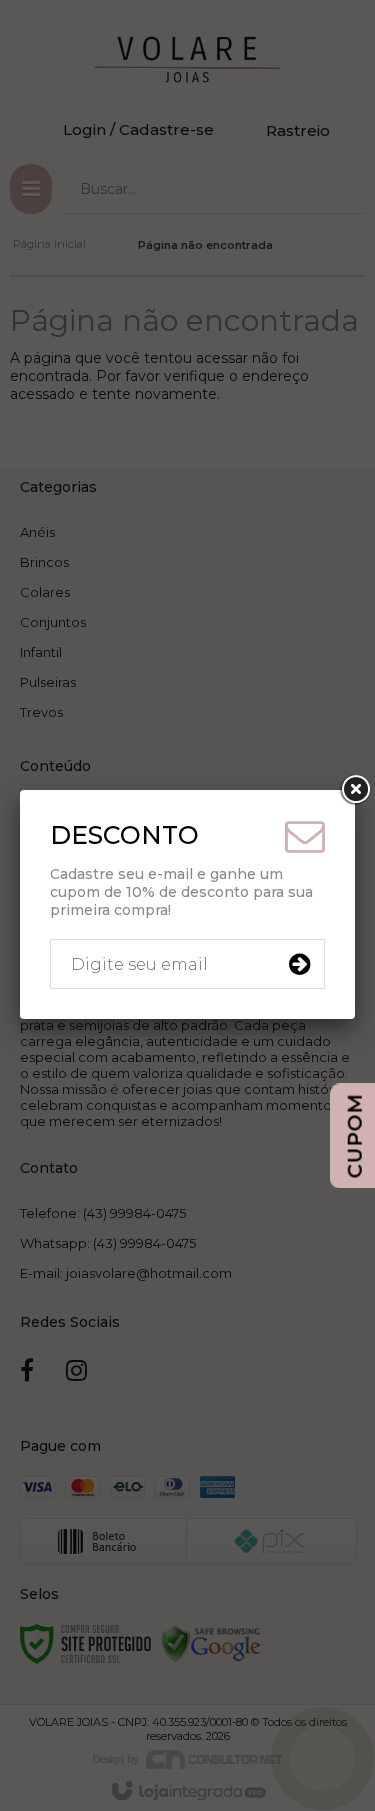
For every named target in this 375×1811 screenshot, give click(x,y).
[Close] (355, 791)
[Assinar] (299, 965)
